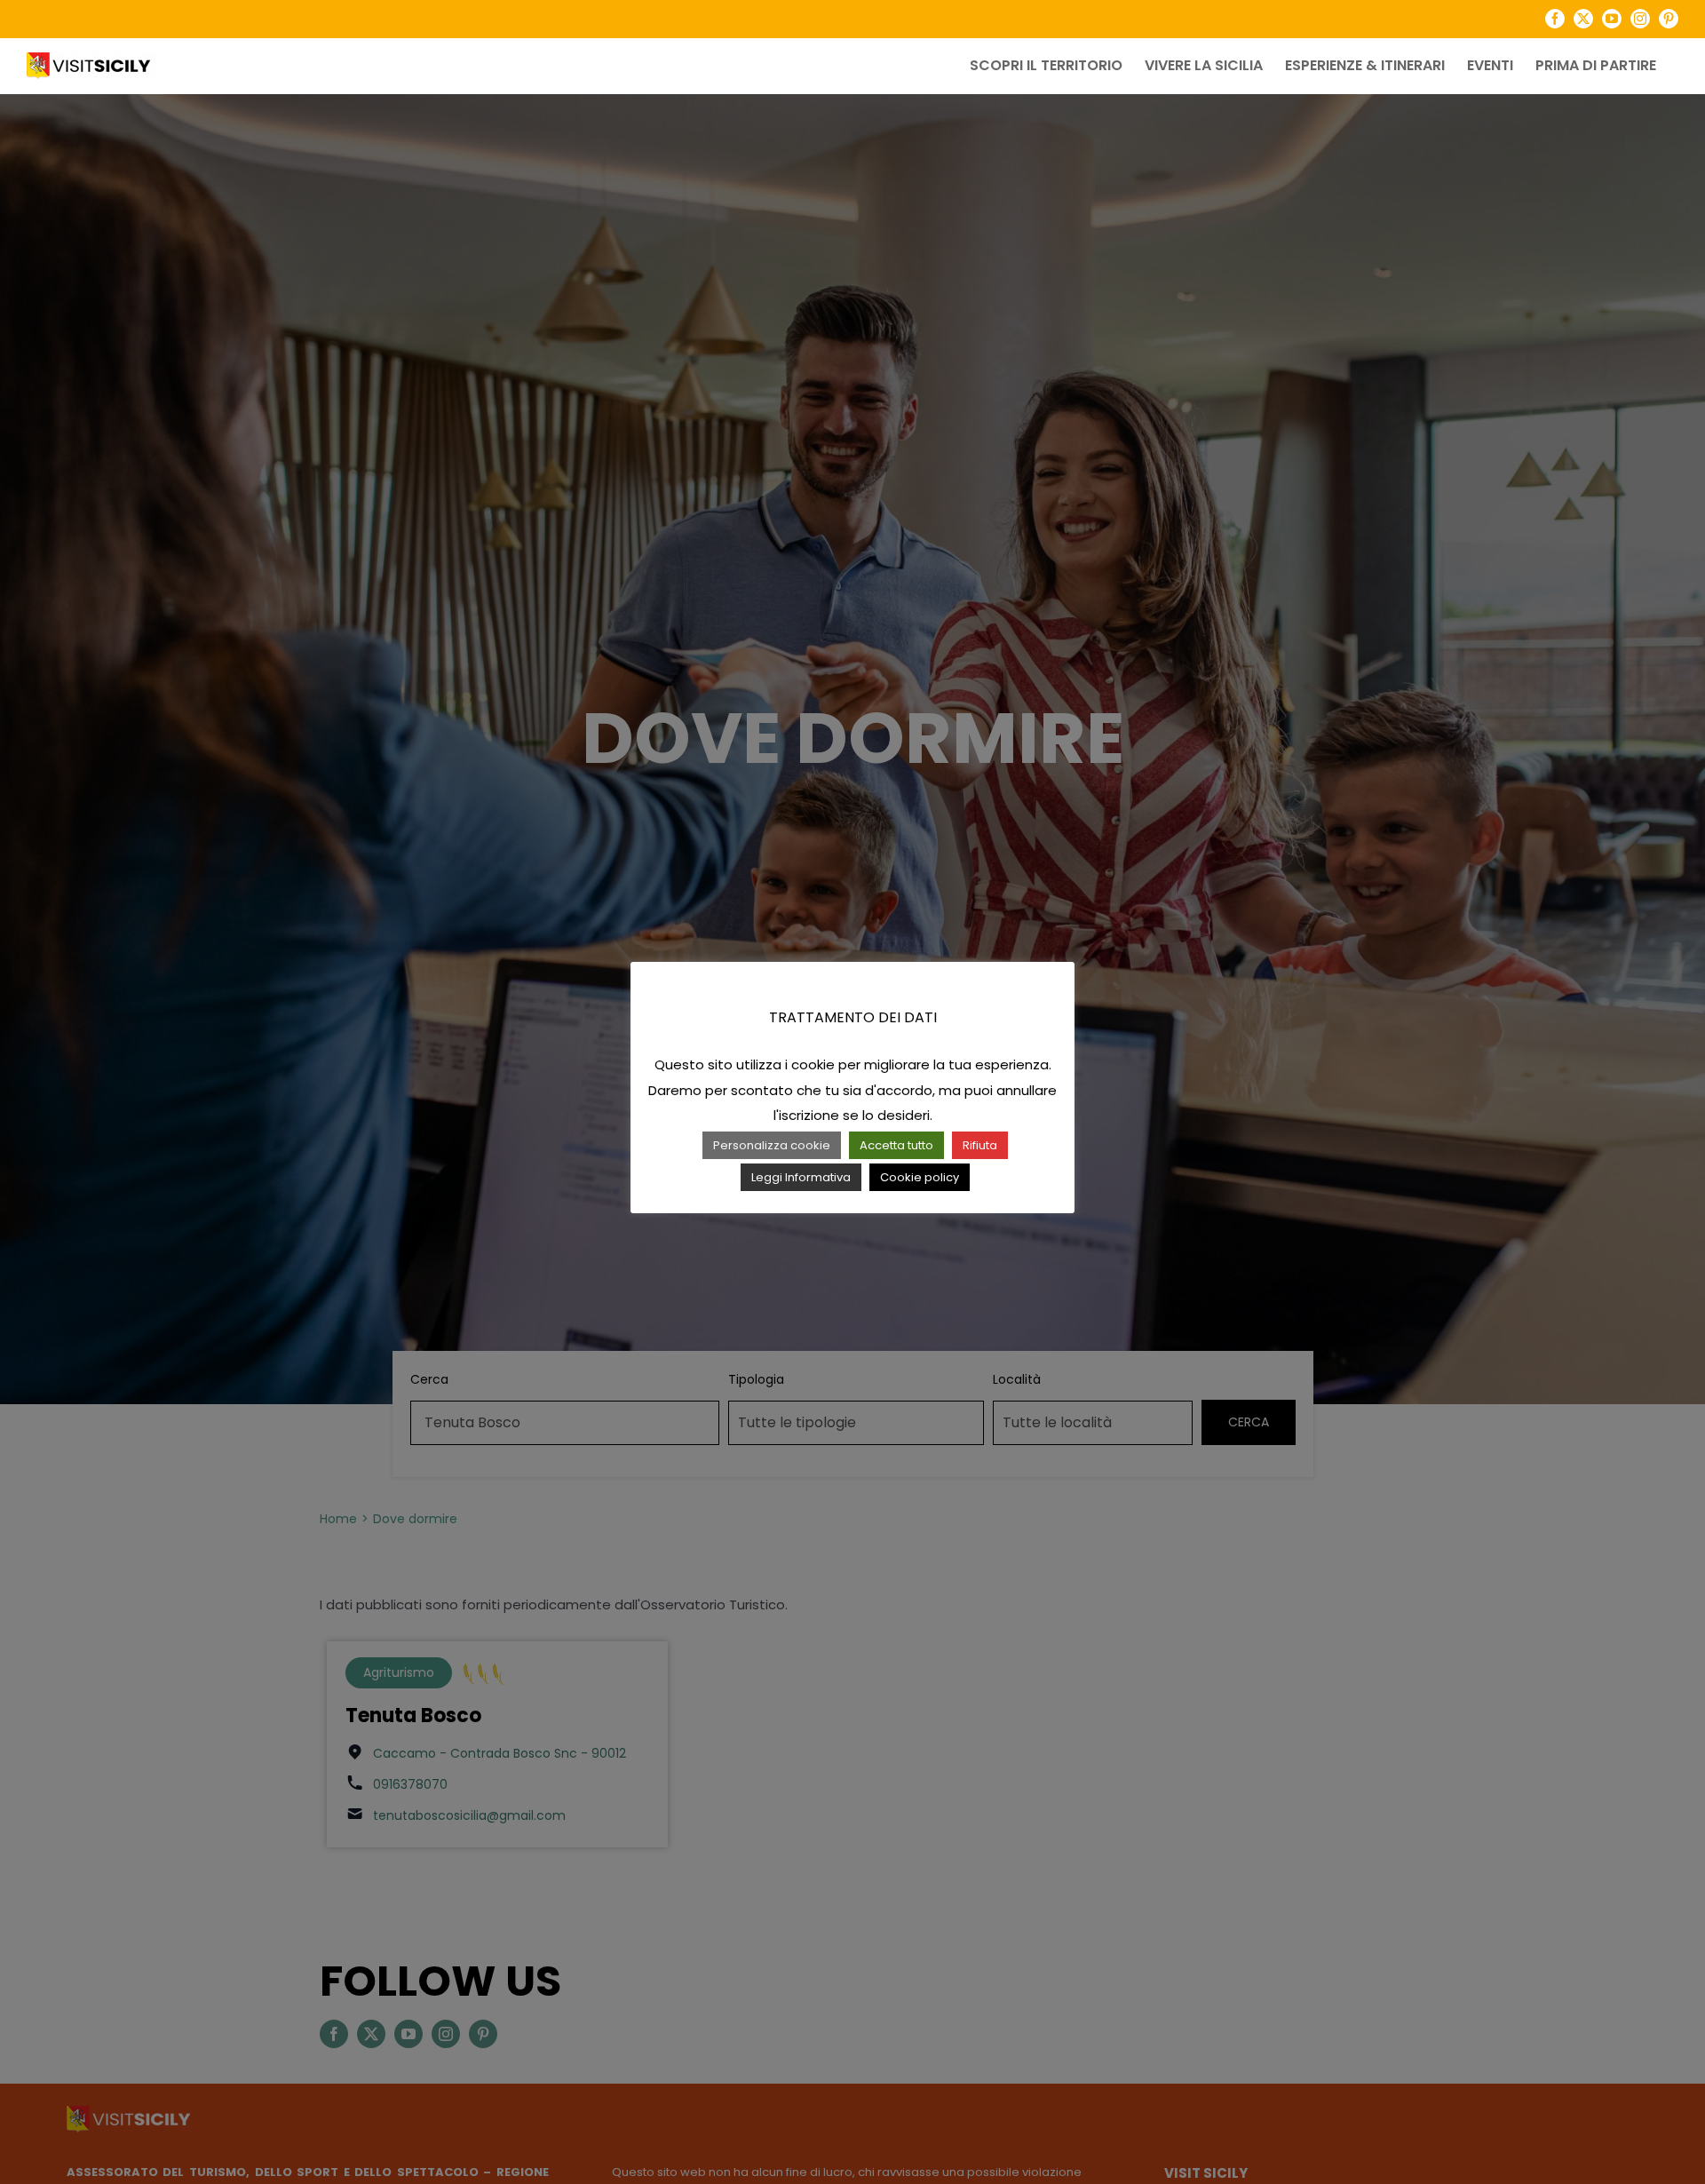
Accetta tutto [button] (896, 1145)
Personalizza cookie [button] (772, 1145)
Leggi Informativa (801, 1177)
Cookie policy (920, 1177)
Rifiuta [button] (980, 1145)
